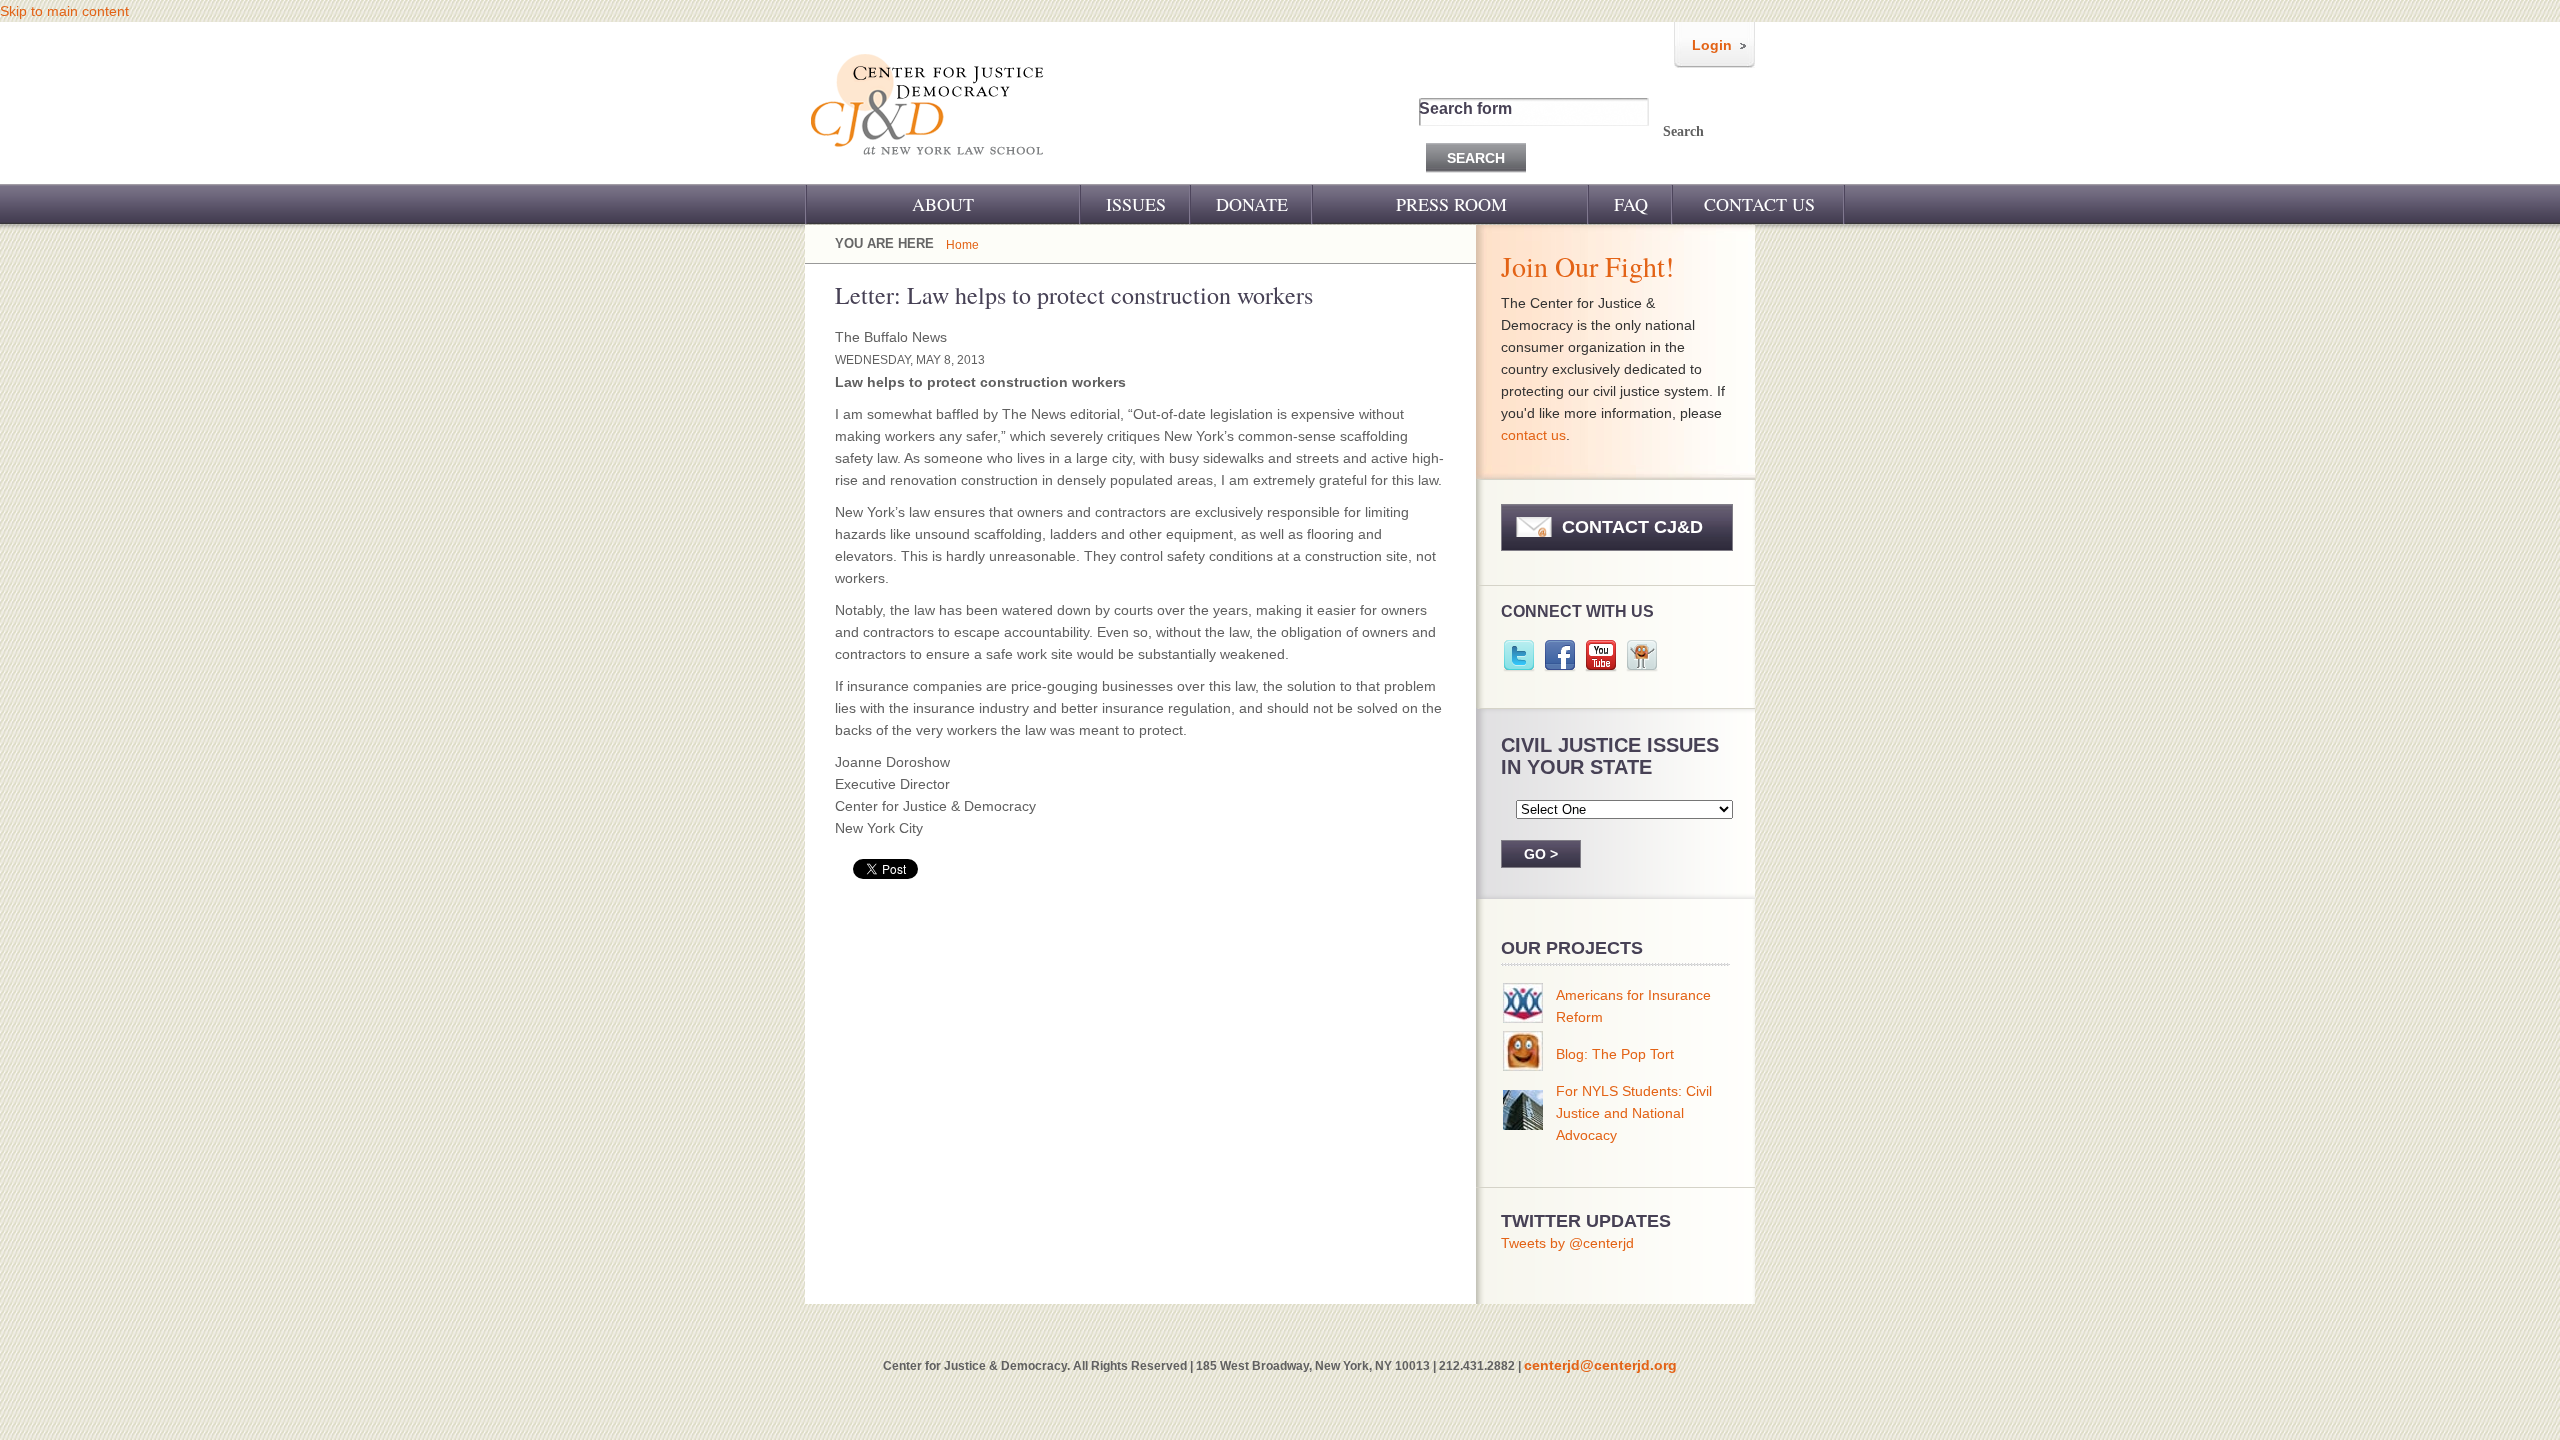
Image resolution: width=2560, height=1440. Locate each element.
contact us (1533, 435)
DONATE (1252, 204)
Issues (1136, 204)
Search (1683, 131)
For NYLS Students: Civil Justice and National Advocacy (1634, 1113)
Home (962, 245)
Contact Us (1759, 204)
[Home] (928, 168)
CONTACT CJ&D (1632, 527)
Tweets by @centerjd (1567, 1243)
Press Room (1451, 204)
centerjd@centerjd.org (1600, 1365)
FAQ (1631, 204)
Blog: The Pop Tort (1615, 1054)
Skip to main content (64, 11)
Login (1712, 45)
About (943, 204)
